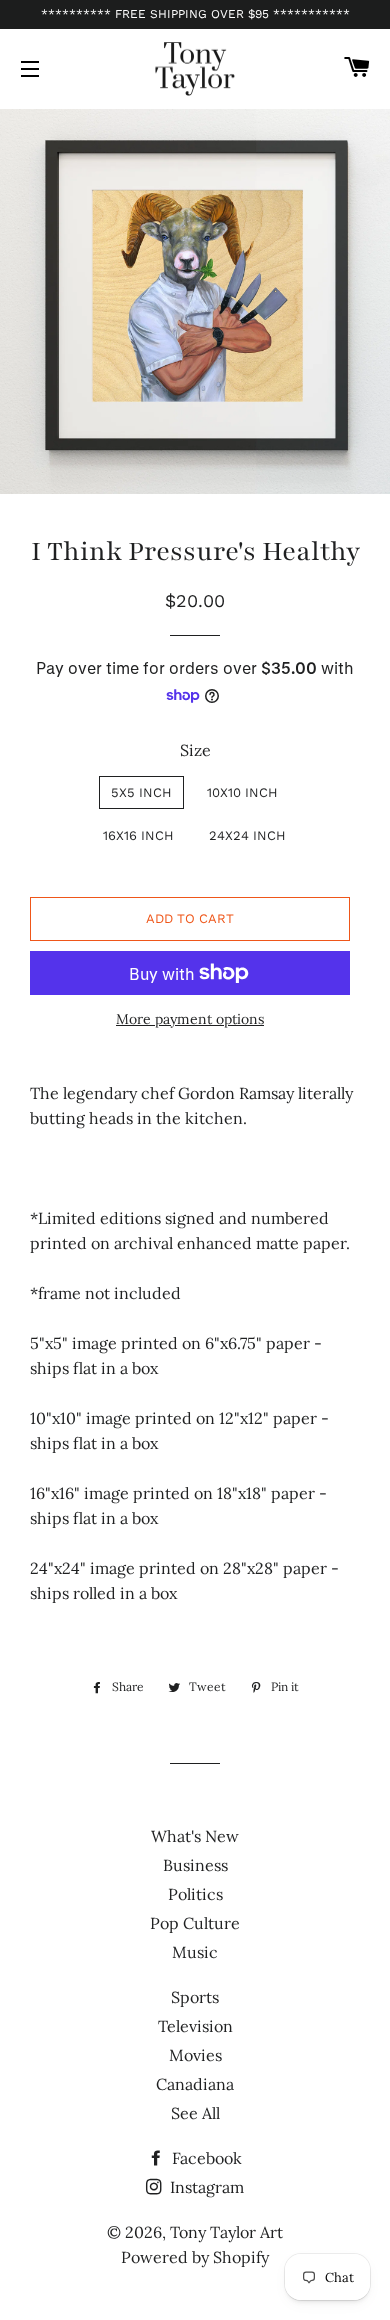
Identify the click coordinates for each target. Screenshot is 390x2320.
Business (195, 1865)
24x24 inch (247, 835)
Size (195, 750)
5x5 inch (141, 792)
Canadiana (195, 2084)
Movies (195, 2055)
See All (195, 2113)
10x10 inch (242, 792)
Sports (195, 1997)
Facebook (205, 2158)
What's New (195, 1836)
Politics (195, 1894)
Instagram (205, 2187)
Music (195, 1952)
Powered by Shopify (195, 2257)
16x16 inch (138, 835)
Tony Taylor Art (226, 2232)
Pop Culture (195, 1923)
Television (195, 2026)
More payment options (190, 1019)
